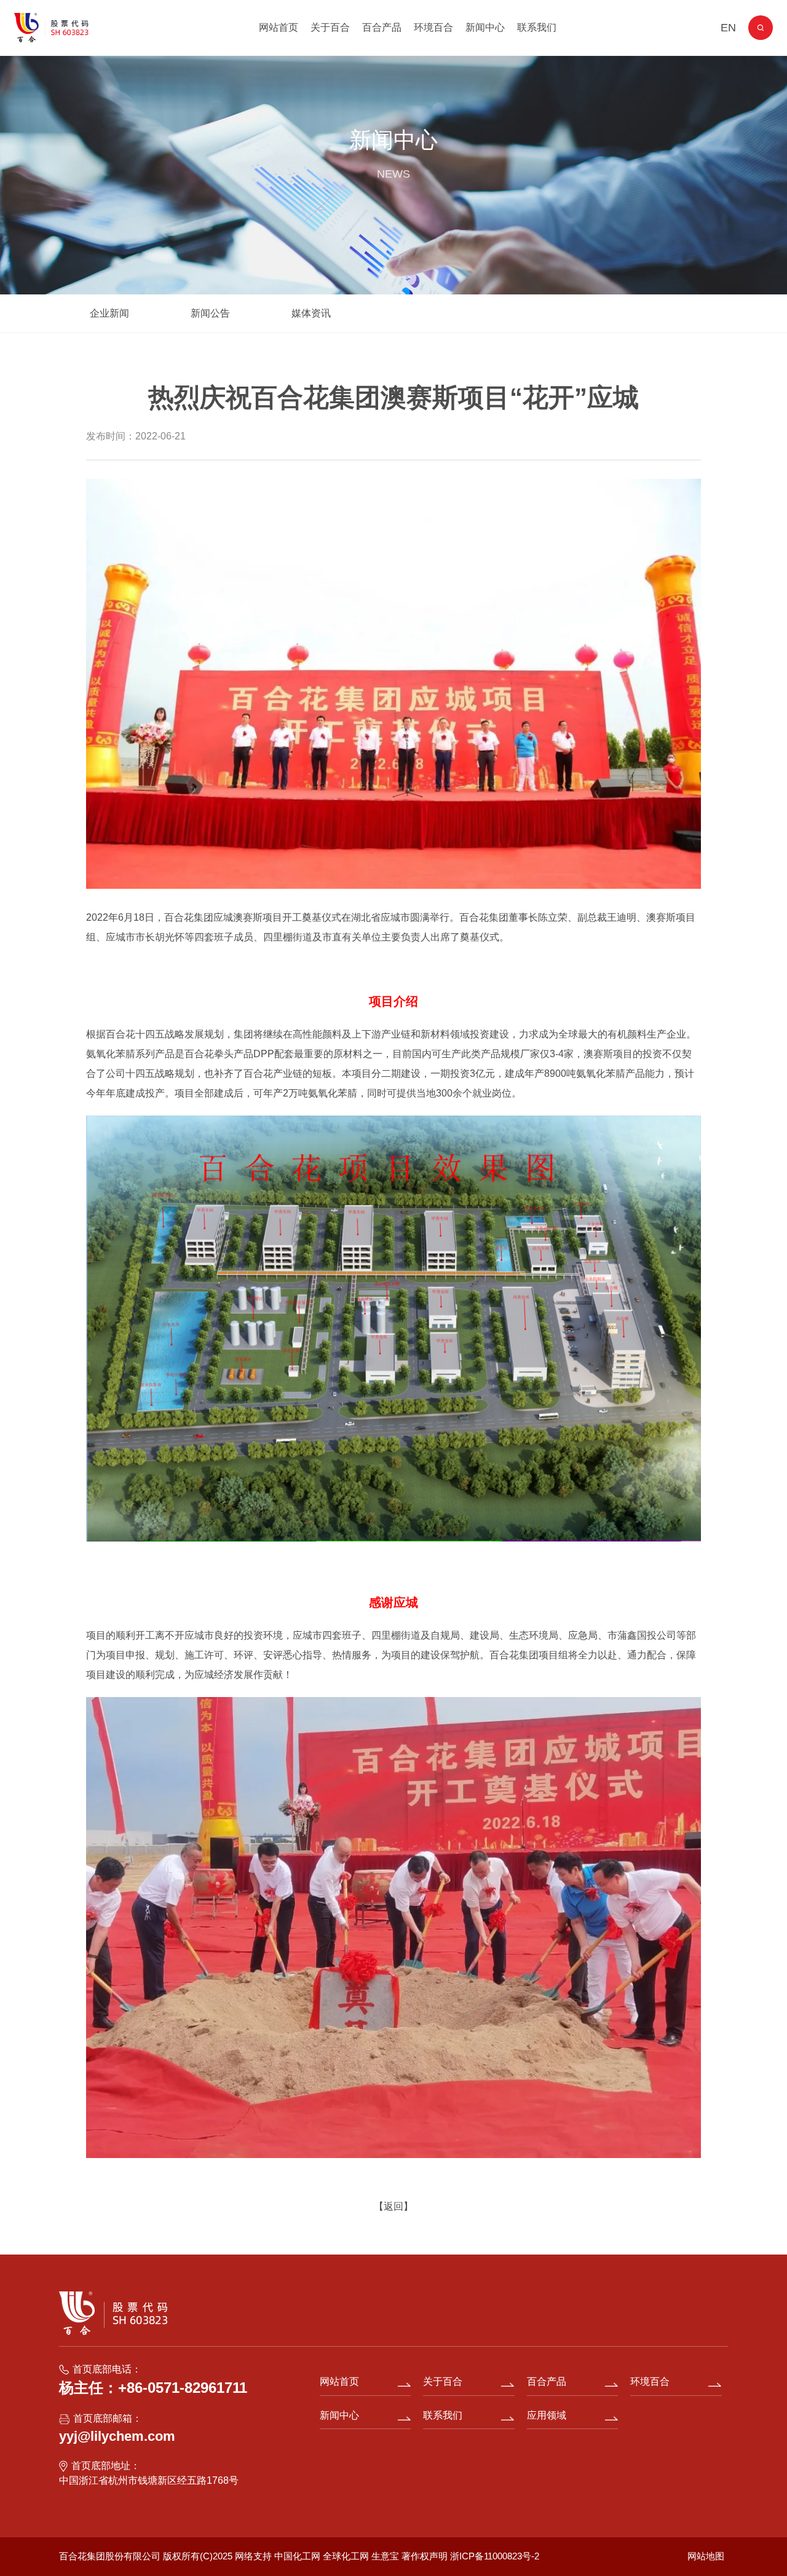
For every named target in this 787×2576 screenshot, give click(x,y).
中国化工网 (297, 2556)
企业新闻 (109, 313)
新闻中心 (485, 27)
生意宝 (385, 2556)
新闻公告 (210, 313)
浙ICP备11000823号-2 (495, 2556)
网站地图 (706, 2556)
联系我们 (537, 27)
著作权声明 (426, 2556)
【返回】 (393, 2206)
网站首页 (279, 27)
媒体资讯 (311, 313)
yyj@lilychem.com (117, 2436)
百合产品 (382, 27)
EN (728, 28)
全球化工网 (346, 2556)
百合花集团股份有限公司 (110, 2556)
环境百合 (433, 27)
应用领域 (547, 2415)
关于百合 (330, 27)
